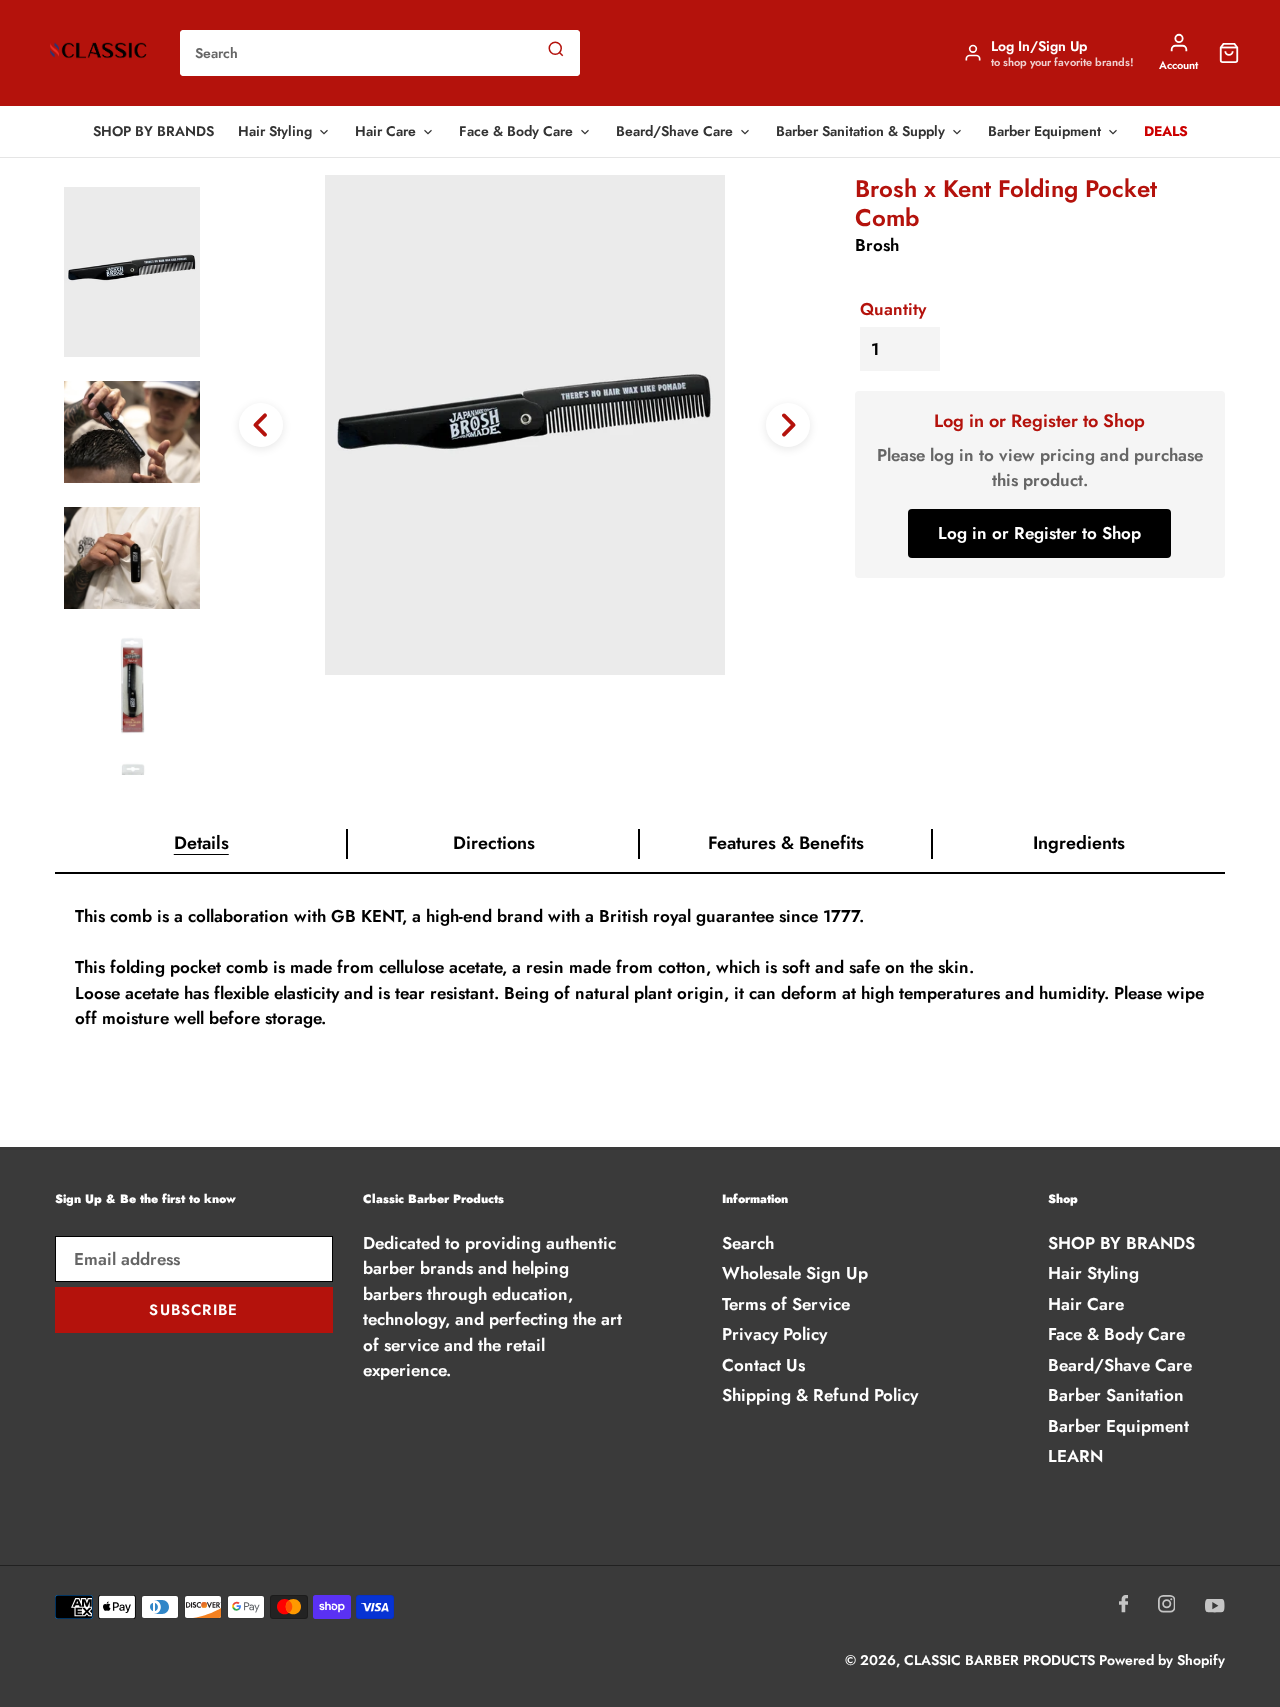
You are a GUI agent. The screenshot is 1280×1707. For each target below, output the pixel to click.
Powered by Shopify (1162, 1660)
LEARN (1075, 1456)
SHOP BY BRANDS (153, 131)
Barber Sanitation (1116, 1395)
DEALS (1166, 131)
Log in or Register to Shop (1039, 533)
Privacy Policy (774, 1334)
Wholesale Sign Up (795, 1273)
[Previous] (261, 425)
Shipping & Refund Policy (820, 1395)
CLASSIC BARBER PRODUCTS (1001, 1660)
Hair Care (385, 131)
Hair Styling (275, 131)
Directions (494, 843)
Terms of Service (786, 1304)
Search (748, 1243)
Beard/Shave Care (674, 131)
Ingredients (1079, 843)
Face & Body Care (516, 131)
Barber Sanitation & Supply (860, 131)
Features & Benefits (786, 843)
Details (201, 843)
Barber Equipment (1044, 131)
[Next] (788, 425)
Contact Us (763, 1365)
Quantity (893, 309)
